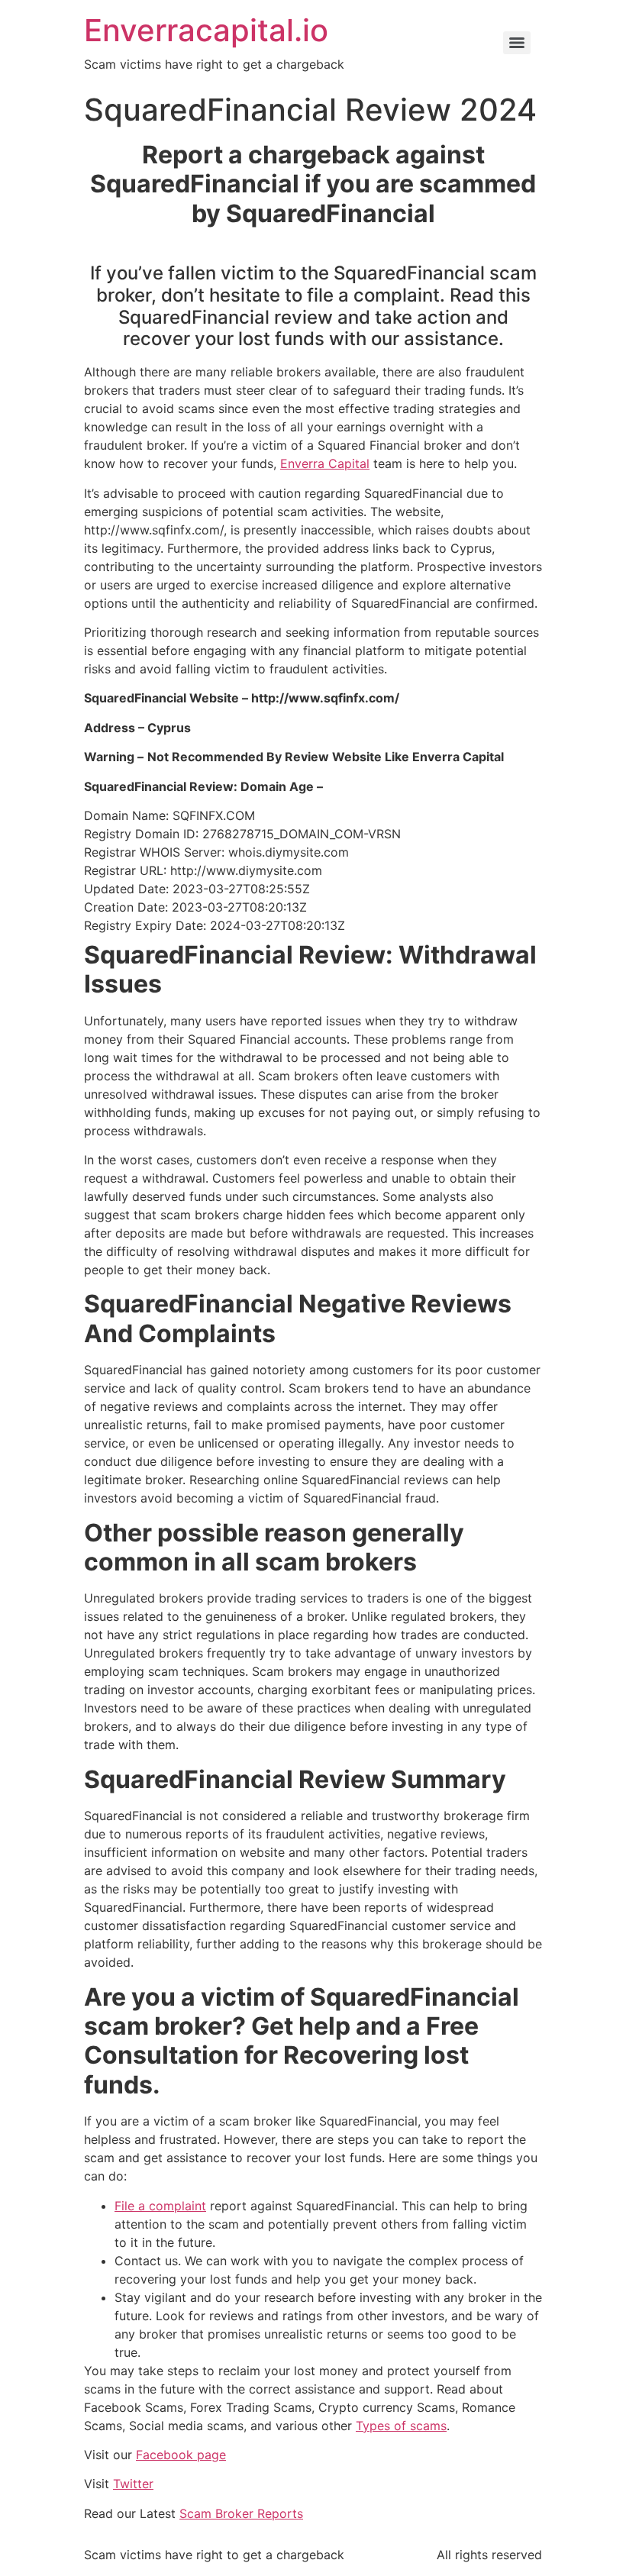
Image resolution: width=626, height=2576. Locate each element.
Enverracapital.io (206, 30)
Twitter (133, 2484)
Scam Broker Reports (241, 2513)
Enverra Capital (325, 463)
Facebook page (181, 2455)
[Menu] (517, 43)
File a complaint (160, 2206)
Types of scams (401, 2426)
